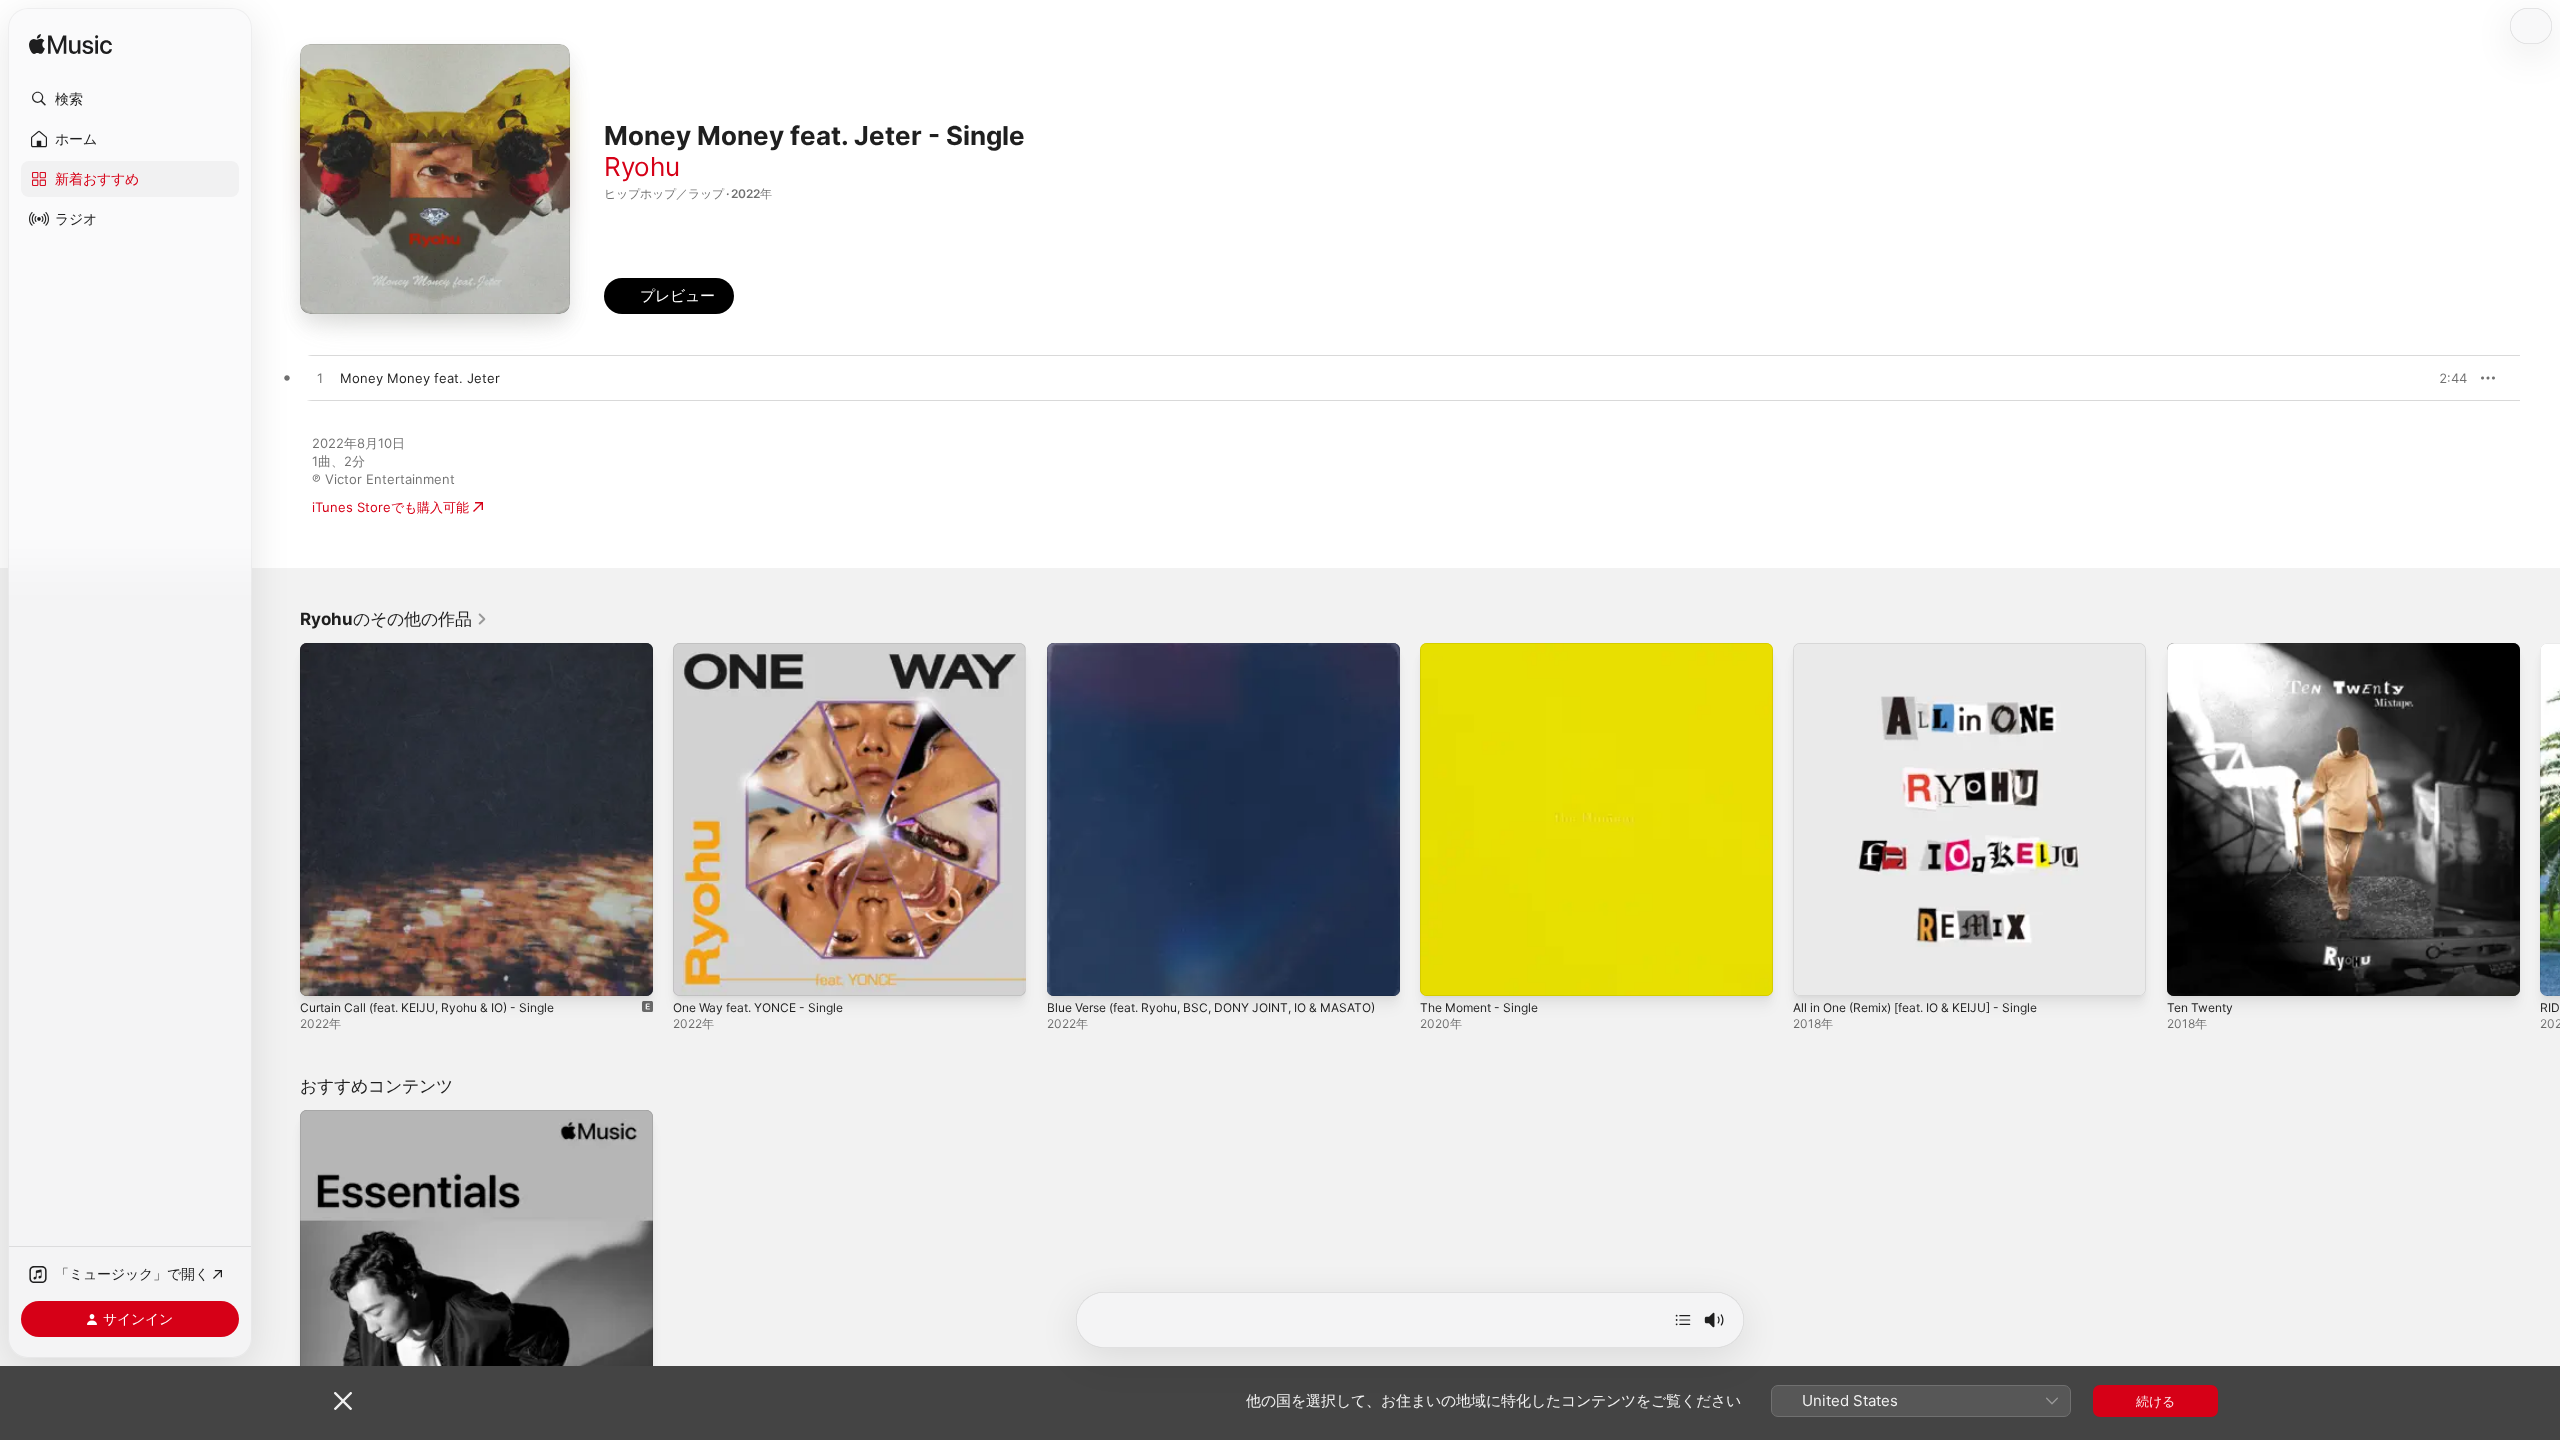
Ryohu (642, 166)
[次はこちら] (1683, 1320)
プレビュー (2442, 378)
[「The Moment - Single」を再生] (1445, 971)
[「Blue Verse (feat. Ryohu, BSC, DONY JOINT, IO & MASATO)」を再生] (1072, 971)
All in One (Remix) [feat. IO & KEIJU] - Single (1930, 651)
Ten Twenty (2203, 651)
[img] (70, 45)
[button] (130, 99)
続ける (2155, 1401)
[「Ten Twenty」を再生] (2192, 971)
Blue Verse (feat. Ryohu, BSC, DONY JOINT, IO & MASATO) (1198, 659)
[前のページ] (280, 820)
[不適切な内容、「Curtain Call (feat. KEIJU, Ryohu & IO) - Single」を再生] (325, 971)
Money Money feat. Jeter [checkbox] (420, 378)
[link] (394, 619)
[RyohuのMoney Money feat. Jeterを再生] (320, 379)
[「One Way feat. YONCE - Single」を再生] (698, 971)
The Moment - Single (1486, 651)
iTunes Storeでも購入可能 (390, 507)
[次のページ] (2540, 820)
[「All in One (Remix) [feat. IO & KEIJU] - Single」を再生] (1818, 971)
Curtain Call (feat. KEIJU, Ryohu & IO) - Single (441, 651)
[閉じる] (343, 1401)
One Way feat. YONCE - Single (768, 651)
